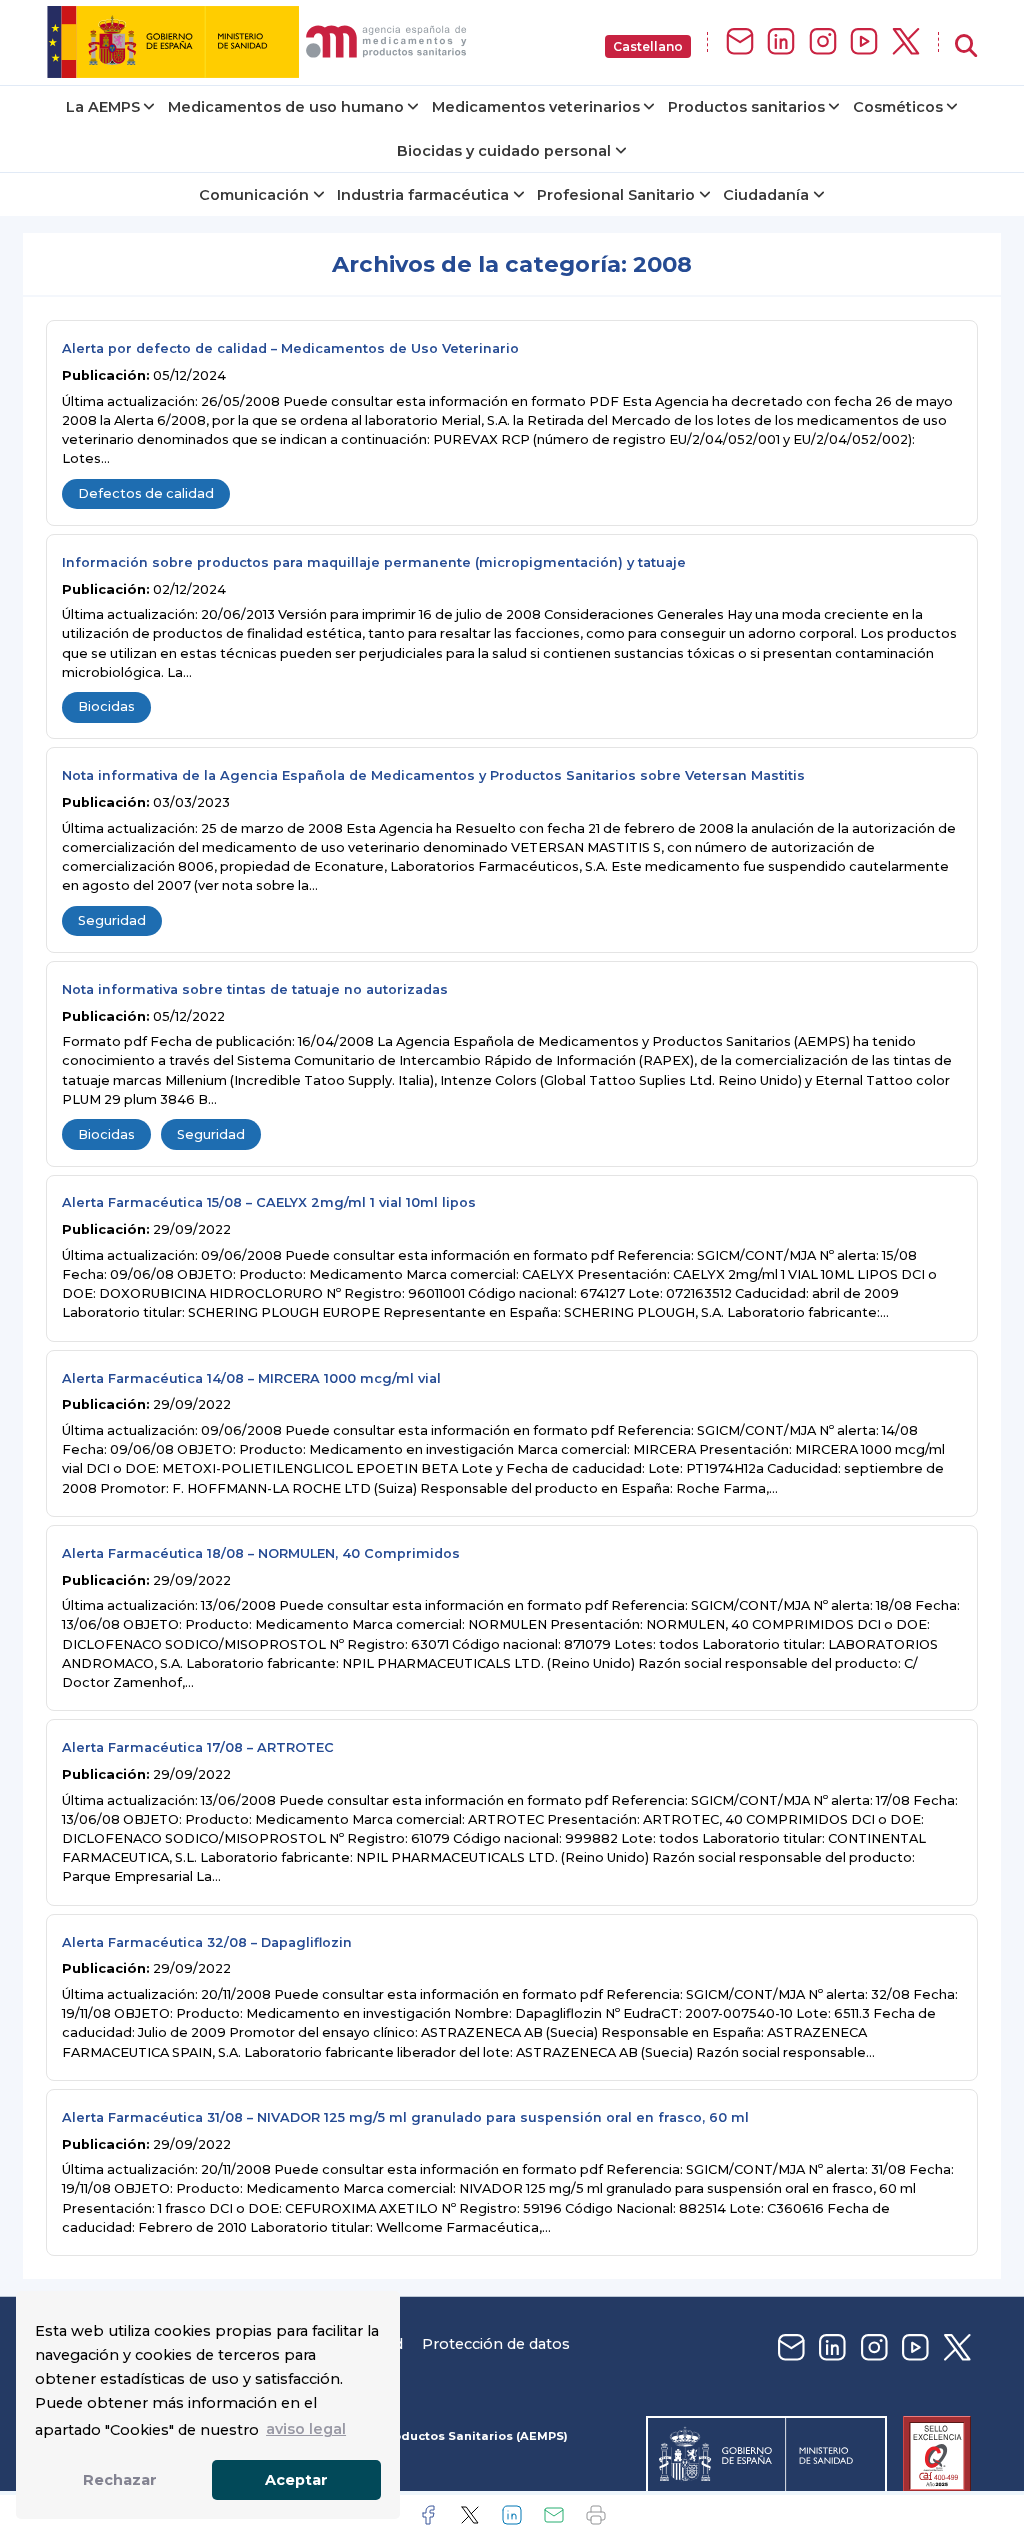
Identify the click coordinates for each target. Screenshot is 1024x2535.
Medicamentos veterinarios (536, 107)
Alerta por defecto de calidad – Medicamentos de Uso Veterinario (290, 348)
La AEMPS (103, 107)
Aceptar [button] (296, 2480)
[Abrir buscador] (966, 46)
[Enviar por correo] (554, 2515)
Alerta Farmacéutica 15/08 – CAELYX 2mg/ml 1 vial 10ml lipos (269, 1202)
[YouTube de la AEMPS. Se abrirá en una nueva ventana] (864, 42)
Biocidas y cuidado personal (504, 151)
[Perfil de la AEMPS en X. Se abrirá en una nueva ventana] (906, 42)
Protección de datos (496, 2344)
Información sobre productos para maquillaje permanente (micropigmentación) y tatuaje (374, 562)
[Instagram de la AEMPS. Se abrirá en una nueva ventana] (823, 42)
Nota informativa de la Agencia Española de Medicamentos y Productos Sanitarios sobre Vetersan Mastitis (433, 775)
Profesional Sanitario (616, 195)
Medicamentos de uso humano (286, 107)
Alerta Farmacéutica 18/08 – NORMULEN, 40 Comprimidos (261, 1553)
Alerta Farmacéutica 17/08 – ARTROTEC (198, 1747)
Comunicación (254, 195)
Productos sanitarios (746, 107)
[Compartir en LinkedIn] (512, 2515)
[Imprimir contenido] (596, 2515)
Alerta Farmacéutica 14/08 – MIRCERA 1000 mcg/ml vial (251, 1378)
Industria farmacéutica (423, 195)
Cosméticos (898, 107)
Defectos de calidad (146, 493)
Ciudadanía (766, 195)
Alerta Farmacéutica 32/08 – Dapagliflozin (207, 1942)
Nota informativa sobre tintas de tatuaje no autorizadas (255, 989)
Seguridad (112, 920)
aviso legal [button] (306, 2429)
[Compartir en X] (470, 2515)
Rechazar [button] (120, 2480)
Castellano (648, 46)
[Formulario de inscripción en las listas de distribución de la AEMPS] (740, 42)
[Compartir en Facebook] (428, 2515)
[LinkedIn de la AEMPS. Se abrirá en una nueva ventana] (781, 42)
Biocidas (106, 706)
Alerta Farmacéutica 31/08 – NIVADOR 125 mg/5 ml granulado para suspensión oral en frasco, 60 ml (405, 2117)
